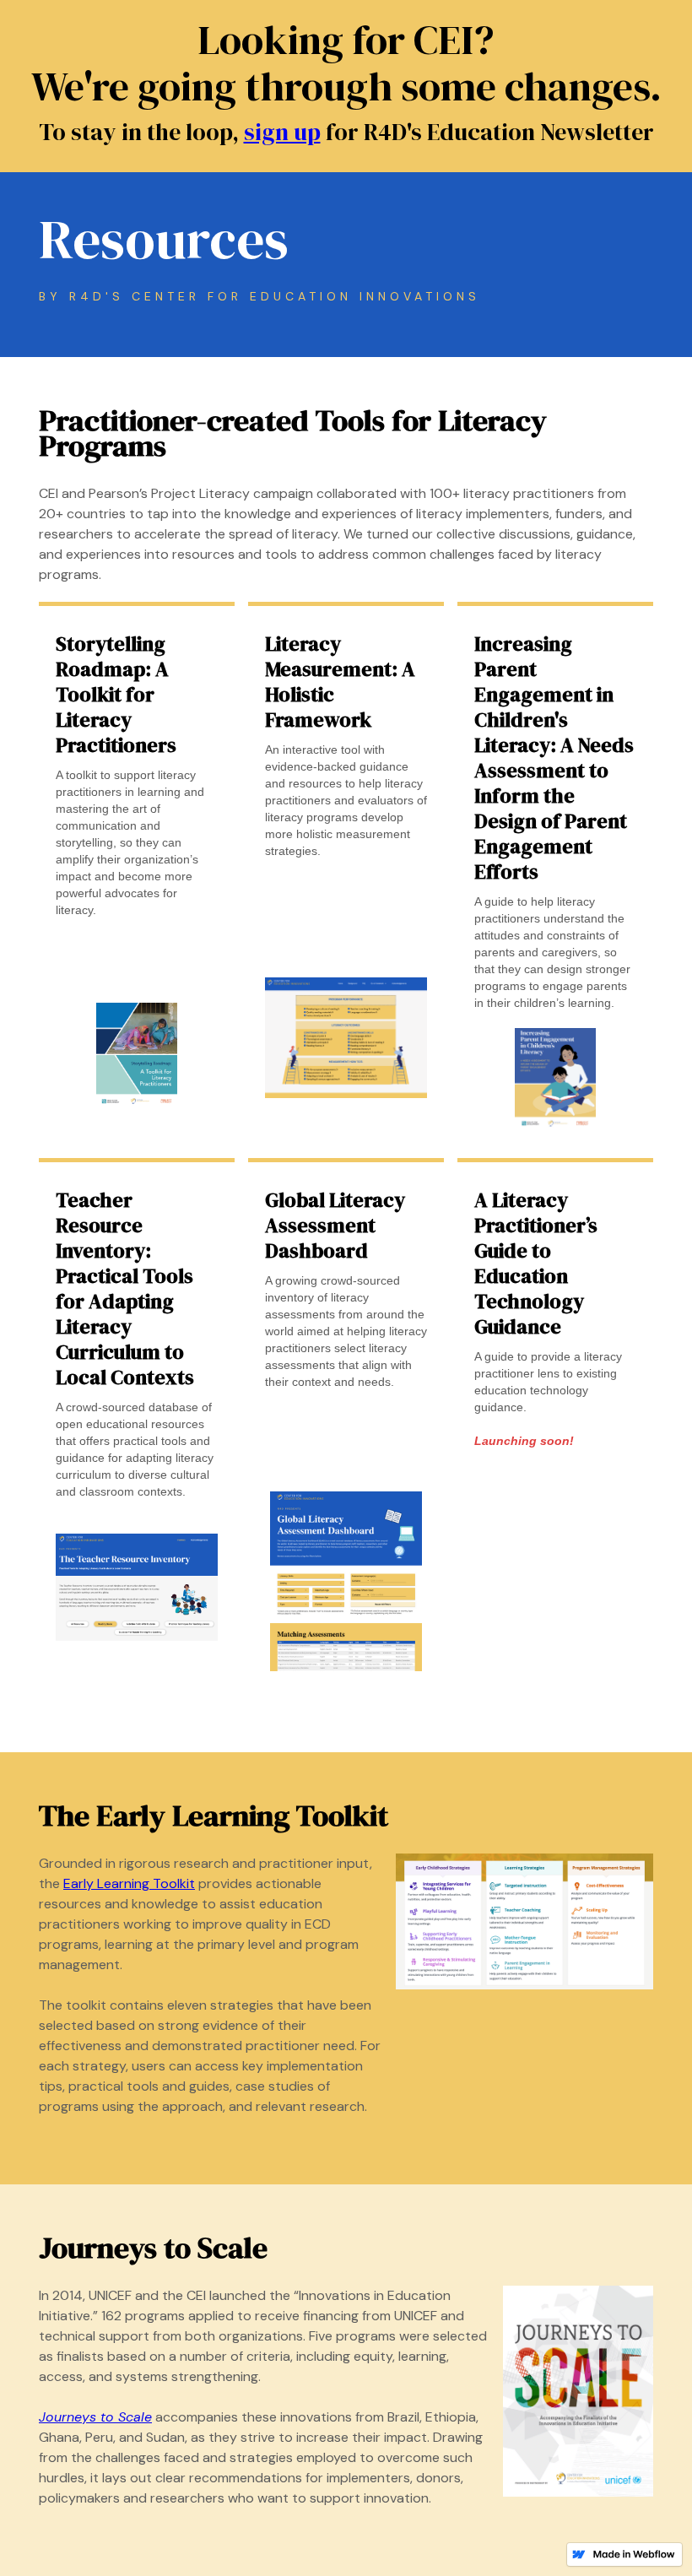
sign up (282, 132)
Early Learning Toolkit (129, 1883)
